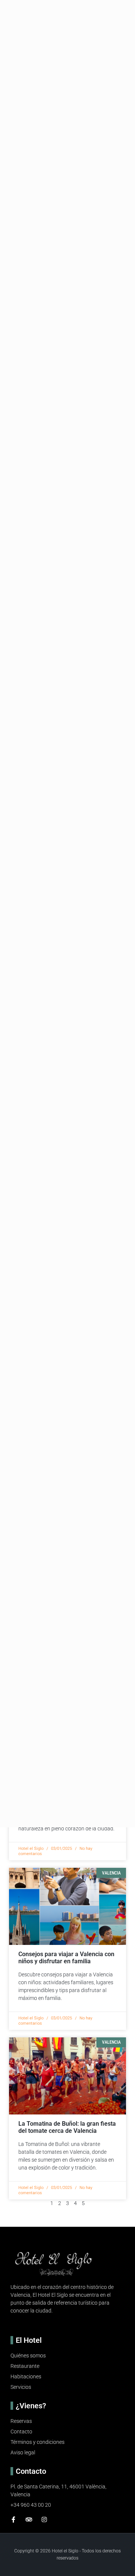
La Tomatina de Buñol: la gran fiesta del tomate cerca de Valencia (67, 2127)
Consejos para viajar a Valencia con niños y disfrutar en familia (66, 1958)
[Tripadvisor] (29, 2519)
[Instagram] (44, 2519)
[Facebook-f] (13, 2519)
